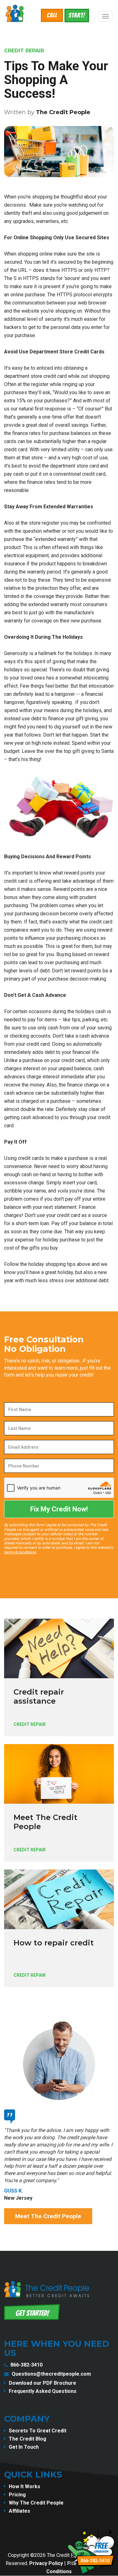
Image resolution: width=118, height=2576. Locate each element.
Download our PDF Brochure (42, 2383)
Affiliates (20, 2511)
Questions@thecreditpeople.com (51, 2374)
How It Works (25, 2486)
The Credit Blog (28, 2439)
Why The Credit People (36, 2503)
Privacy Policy (46, 2563)
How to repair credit (54, 1943)
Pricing (17, 2495)
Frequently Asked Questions (43, 2391)
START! (77, 15)
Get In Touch (24, 2447)
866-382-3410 (26, 2365)
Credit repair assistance (39, 1696)
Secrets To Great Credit (38, 2431)
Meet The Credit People (45, 1822)
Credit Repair (24, 51)
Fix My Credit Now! (59, 1509)
